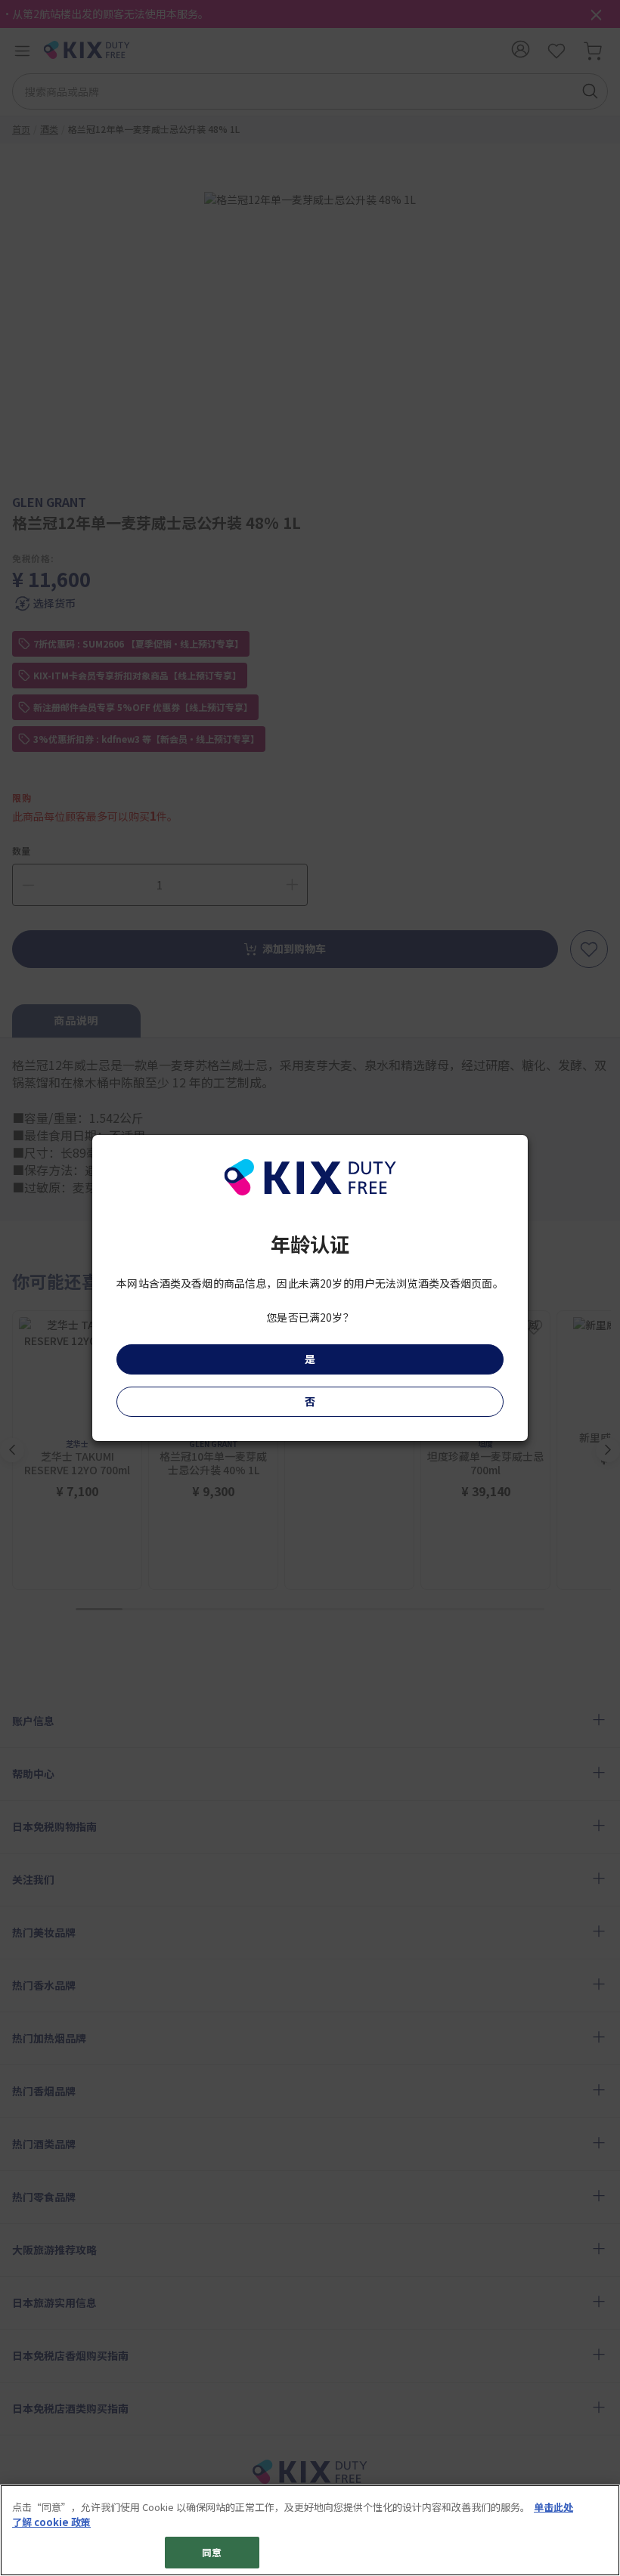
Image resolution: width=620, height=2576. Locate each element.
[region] (310, 2530)
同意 (212, 2552)
